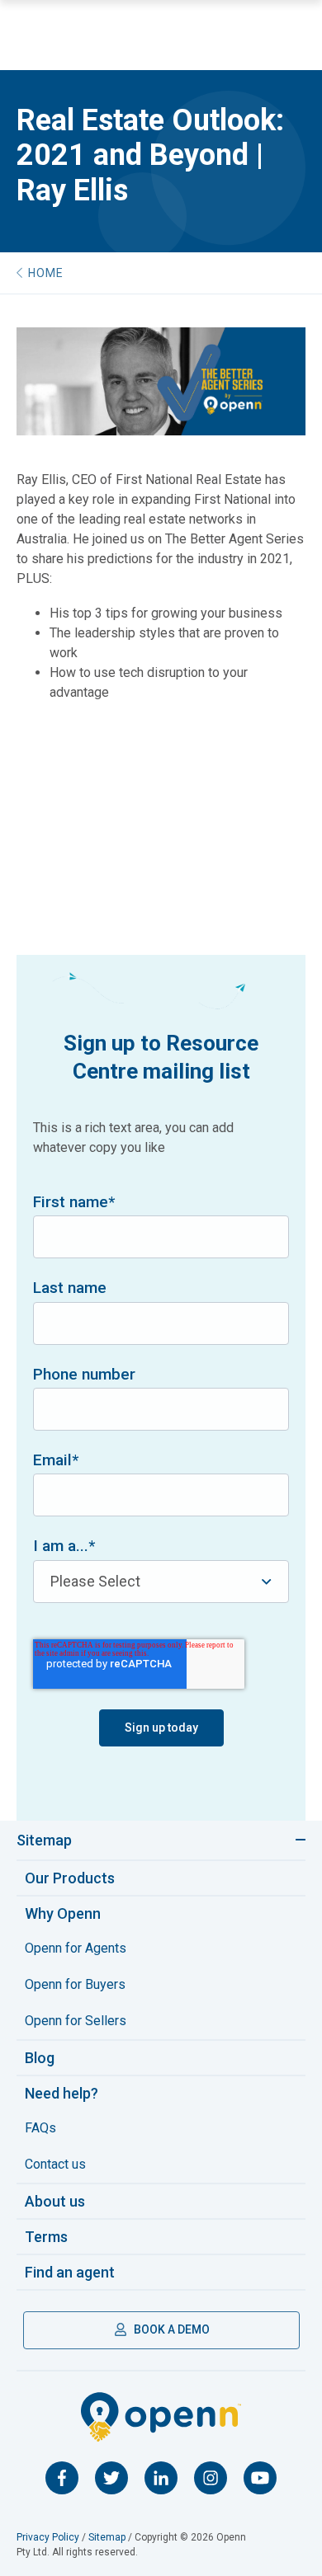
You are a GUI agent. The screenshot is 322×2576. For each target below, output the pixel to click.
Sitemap (44, 1840)
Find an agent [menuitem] (70, 2272)
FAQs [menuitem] (40, 2128)
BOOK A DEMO (170, 2329)
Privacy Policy (48, 2537)
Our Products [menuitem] (70, 1878)
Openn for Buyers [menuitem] (75, 1984)
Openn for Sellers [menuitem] (76, 2021)
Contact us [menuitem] (55, 2164)
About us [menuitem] (55, 2201)
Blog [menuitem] (40, 2058)
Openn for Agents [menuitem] (76, 1948)
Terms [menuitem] (46, 2237)
